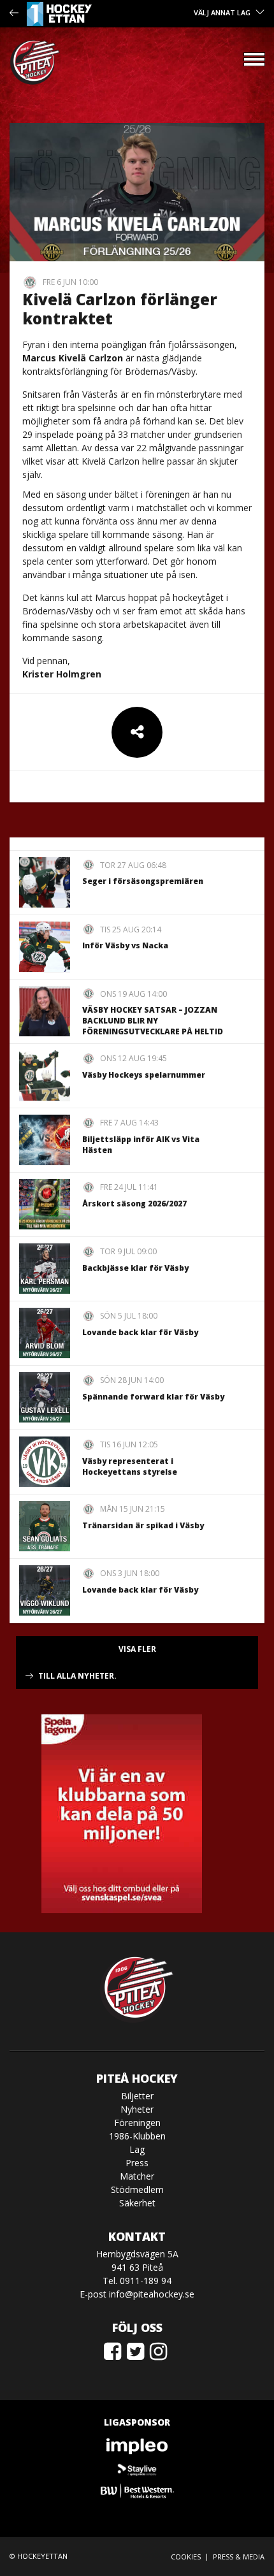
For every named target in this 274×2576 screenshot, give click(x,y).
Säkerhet (137, 2203)
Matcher (137, 2176)
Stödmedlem (137, 2189)
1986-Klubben (137, 2136)
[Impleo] (137, 2446)
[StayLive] (137, 2469)
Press (137, 2163)
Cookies (186, 2557)
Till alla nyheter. (77, 1676)
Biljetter (137, 2096)
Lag (137, 2149)
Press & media (239, 2557)
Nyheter (137, 2109)
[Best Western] (137, 2491)
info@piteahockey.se (152, 2294)
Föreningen (137, 2123)
